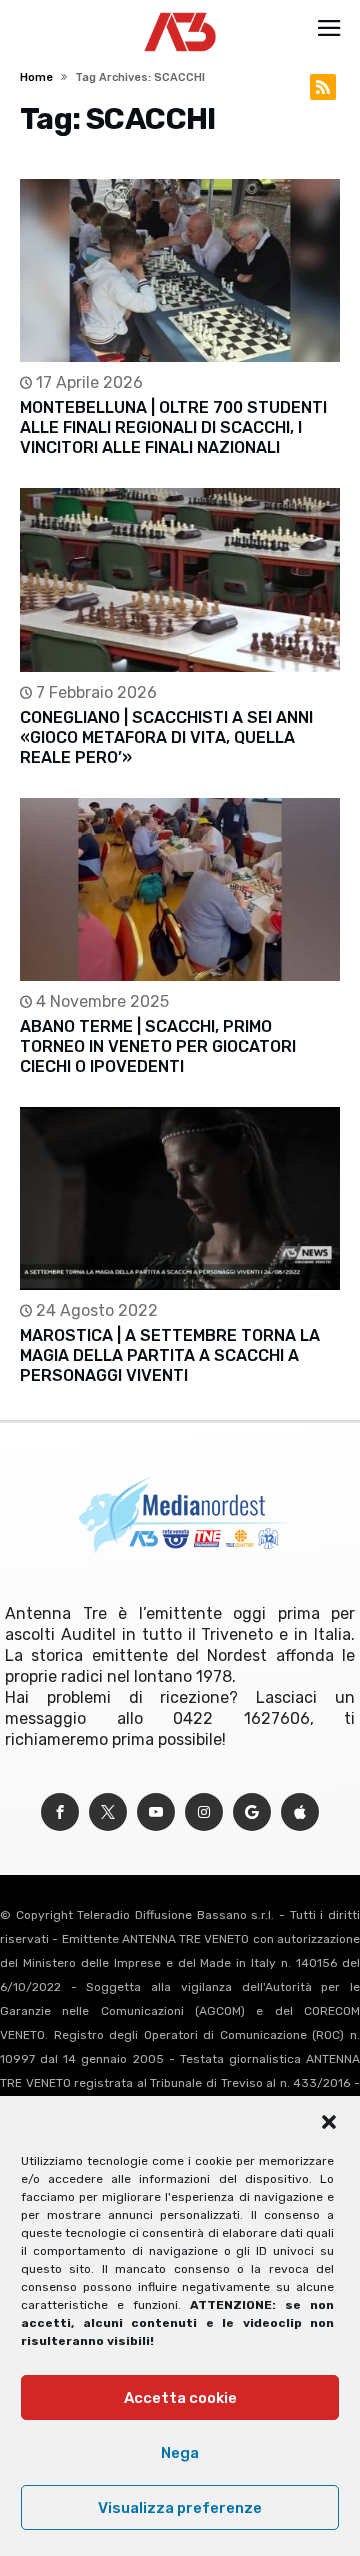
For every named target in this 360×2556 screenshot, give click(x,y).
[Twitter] (108, 1812)
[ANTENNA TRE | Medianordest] (180, 12)
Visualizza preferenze (180, 2508)
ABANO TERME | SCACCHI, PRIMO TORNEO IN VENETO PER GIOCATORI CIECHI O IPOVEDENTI (158, 1046)
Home (36, 77)
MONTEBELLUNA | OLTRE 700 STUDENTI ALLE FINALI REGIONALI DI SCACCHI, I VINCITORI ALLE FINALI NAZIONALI (173, 427)
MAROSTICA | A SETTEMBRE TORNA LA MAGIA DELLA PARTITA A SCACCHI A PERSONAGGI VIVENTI (170, 1355)
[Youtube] (156, 1812)
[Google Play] (252, 1812)
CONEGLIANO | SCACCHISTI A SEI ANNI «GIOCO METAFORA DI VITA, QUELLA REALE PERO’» (166, 737)
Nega (180, 2453)
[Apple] (300, 1812)
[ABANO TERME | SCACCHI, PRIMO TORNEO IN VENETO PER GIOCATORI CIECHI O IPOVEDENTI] (180, 889)
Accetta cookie (180, 2398)
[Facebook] (60, 1812)
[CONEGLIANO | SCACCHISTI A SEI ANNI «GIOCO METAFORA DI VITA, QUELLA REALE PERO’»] (180, 579)
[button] (329, 2122)
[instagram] (204, 1812)
